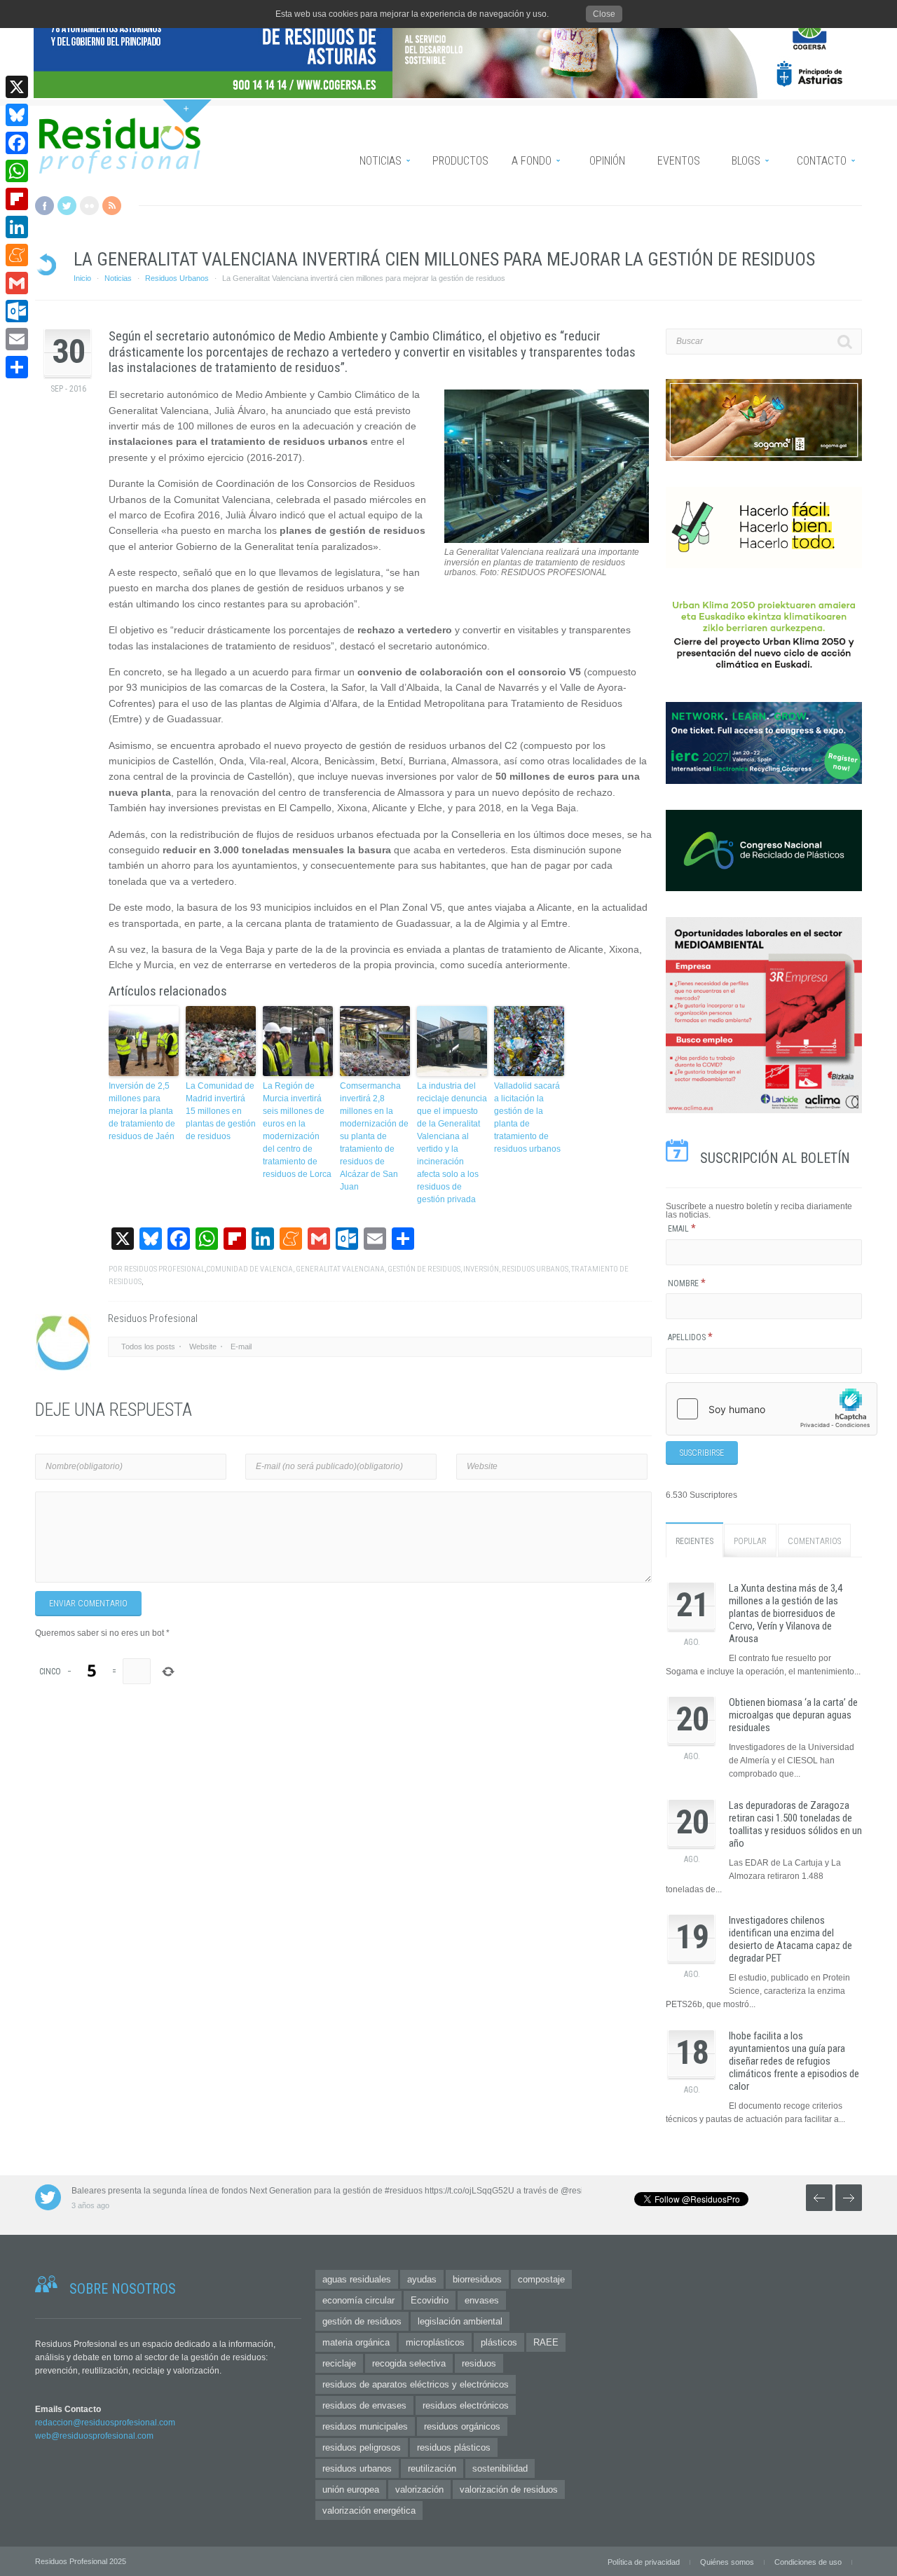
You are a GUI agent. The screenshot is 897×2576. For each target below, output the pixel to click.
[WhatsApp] (17, 171)
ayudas (422, 2279)
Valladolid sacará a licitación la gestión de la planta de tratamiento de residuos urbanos (527, 1117)
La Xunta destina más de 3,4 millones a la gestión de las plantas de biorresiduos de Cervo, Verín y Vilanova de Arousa (786, 1613)
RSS (112, 206)
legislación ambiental (460, 2321)
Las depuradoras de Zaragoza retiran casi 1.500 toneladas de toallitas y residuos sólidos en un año (795, 1824)
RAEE (546, 2342)
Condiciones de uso (808, 2562)
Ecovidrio (430, 2300)
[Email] (17, 339)
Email (682, 1229)
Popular (750, 1541)
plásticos (499, 2342)
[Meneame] (17, 255)
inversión (481, 1269)
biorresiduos (477, 2279)
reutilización (432, 2468)
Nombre (687, 1283)
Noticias (118, 278)
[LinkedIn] (17, 227)
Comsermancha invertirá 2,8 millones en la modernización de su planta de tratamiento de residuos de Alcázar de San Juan (374, 1136)
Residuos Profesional (164, 1269)
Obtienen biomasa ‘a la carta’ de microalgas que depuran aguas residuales (793, 1715)
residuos (479, 2363)
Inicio (82, 278)
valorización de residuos (509, 2489)
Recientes (694, 1541)
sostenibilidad (500, 2468)
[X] (17, 87)
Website (203, 1346)
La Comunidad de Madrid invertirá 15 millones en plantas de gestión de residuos (221, 1111)
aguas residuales (357, 2279)
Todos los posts (148, 1346)
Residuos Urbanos (177, 278)
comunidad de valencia (249, 1269)
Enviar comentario (88, 1604)
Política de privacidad (644, 2562)
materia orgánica (356, 2342)
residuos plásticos (454, 2447)
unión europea (351, 2489)
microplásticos (435, 2342)
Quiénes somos (727, 2562)
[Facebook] (17, 143)
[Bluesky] (17, 115)
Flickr (89, 206)
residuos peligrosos (362, 2447)
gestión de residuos (424, 1269)
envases (482, 2300)
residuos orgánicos (462, 2426)
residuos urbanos (535, 1269)
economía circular (358, 2300)
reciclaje (339, 2363)
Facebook (44, 206)
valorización (419, 2489)
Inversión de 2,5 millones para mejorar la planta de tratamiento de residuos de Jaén (142, 1111)
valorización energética (369, 2510)
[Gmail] (17, 283)
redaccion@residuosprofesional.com (105, 2423)
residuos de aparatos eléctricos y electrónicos (416, 2384)
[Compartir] (17, 367)
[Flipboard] (17, 199)
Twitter (67, 206)
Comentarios (814, 1541)
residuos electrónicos (466, 2405)
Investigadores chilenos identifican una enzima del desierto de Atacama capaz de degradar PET (790, 1939)
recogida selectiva (409, 2363)
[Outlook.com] (17, 311)
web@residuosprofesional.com (94, 2436)
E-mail (241, 1346)
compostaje (541, 2279)
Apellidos (690, 1337)
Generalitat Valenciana (340, 1269)
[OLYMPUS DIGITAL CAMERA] (547, 540)
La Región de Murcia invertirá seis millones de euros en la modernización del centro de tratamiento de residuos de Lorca (297, 1130)
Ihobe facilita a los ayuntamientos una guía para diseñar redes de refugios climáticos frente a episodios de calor (794, 2061)
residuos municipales (365, 2426)
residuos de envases (364, 2405)
